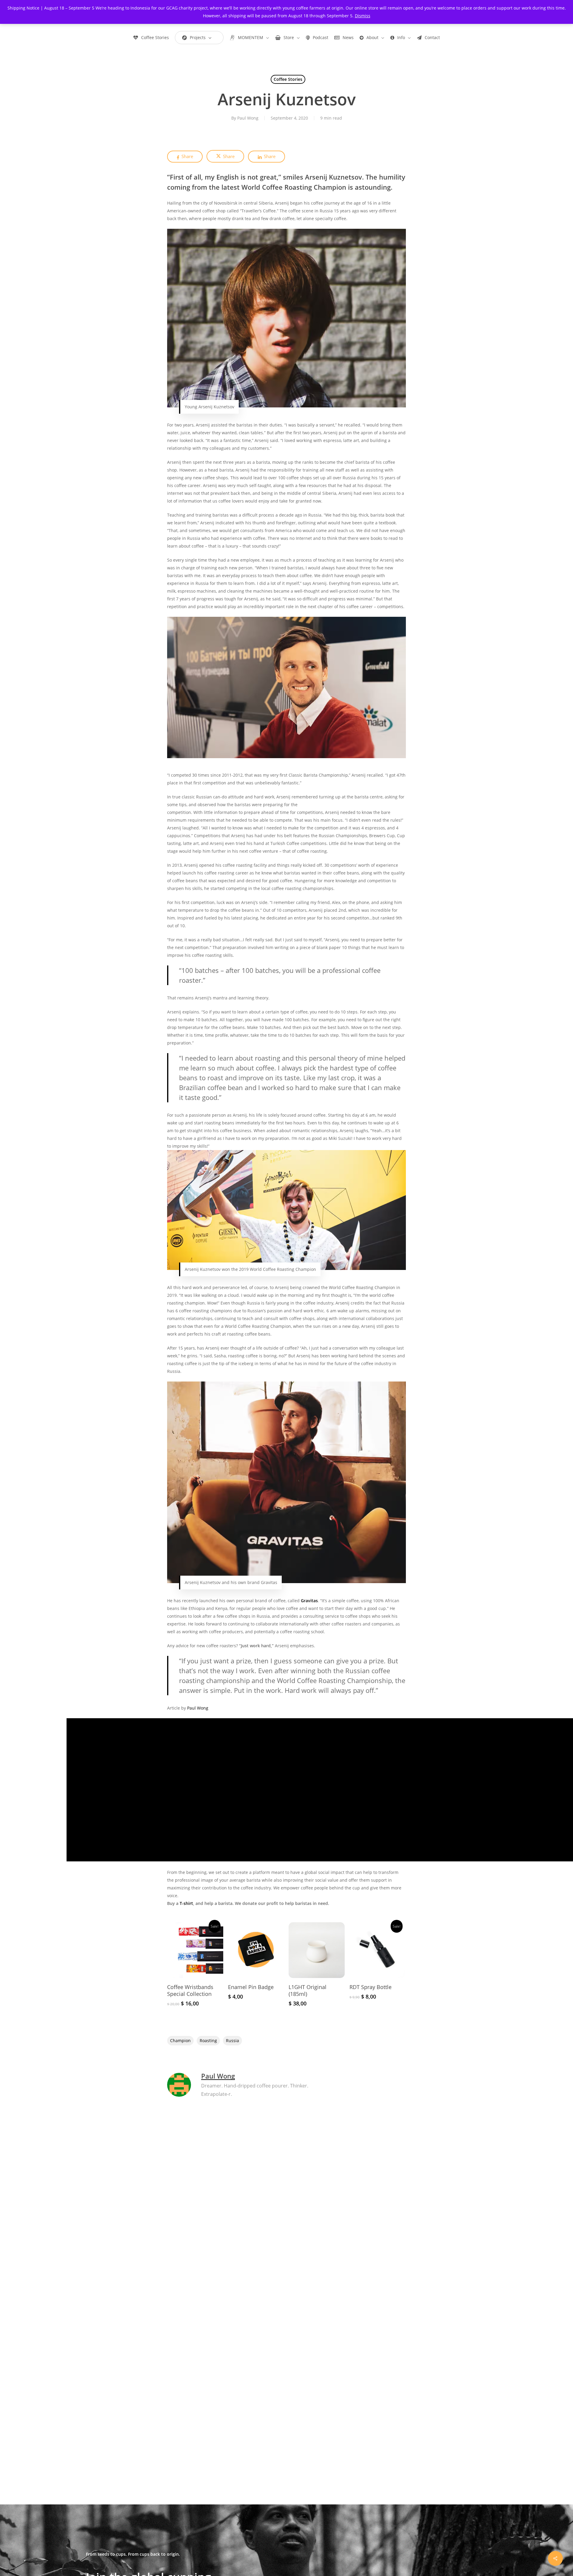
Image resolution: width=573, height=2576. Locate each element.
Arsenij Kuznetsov (334, 177)
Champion (180, 2040)
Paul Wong (248, 118)
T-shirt (186, 1903)
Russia (232, 2040)
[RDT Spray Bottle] (378, 1950)
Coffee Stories (288, 79)
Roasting (208, 2040)
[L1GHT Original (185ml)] (317, 1950)
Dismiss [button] (363, 16)
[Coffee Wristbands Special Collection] (195, 1950)
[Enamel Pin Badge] (256, 1950)
